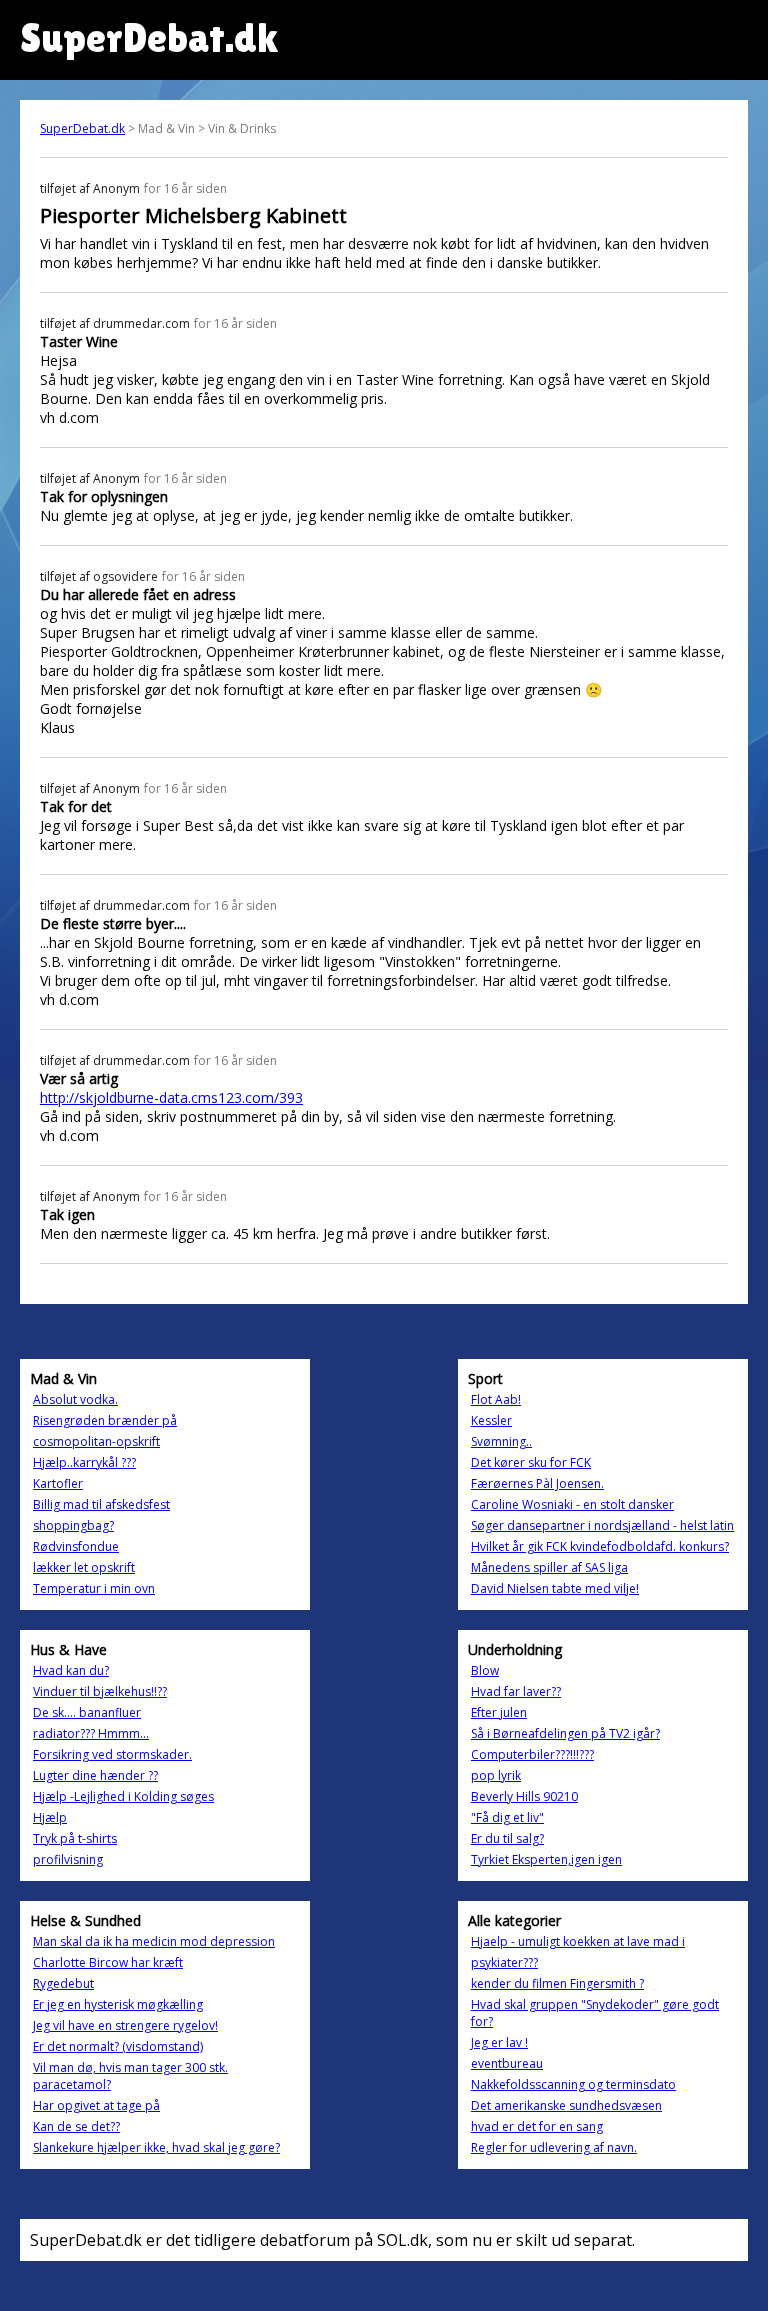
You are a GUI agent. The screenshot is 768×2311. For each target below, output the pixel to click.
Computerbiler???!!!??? (532, 1754)
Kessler (491, 1420)
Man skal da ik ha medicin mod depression (154, 1941)
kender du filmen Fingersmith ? (557, 1983)
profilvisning (68, 1859)
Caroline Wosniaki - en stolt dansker (572, 1504)
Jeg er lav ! (499, 2042)
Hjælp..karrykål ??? (84, 1462)
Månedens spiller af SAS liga (549, 1567)
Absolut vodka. (75, 1399)
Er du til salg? (507, 1838)
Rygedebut (63, 1983)
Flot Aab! (496, 1399)
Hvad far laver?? (516, 1691)
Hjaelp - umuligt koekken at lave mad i (578, 1941)
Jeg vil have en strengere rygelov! (125, 2025)
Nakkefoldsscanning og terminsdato (573, 2084)
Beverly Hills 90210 (524, 1796)
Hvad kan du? (71, 1670)
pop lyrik (496, 1775)
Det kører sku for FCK (531, 1462)
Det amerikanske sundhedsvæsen (566, 2105)
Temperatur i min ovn (94, 1588)
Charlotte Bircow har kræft (108, 1962)
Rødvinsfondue (76, 1546)
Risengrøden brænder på (105, 1420)
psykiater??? (504, 1962)
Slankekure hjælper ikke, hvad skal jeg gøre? (156, 2147)
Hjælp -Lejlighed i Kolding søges (123, 1796)
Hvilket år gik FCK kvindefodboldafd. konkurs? (600, 1546)
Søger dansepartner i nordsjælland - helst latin (602, 1525)
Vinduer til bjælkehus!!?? (100, 1691)
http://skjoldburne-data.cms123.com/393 (171, 1097)
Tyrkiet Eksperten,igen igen (546, 1859)
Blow (485, 1670)
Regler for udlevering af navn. (554, 2147)
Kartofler (58, 1483)
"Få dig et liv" (507, 1817)
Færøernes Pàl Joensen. (537, 1483)
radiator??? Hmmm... (91, 1733)
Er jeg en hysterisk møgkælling (118, 2004)
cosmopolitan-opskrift (96, 1441)
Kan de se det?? (76, 2126)
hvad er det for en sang (537, 2126)
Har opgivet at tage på (96, 2105)
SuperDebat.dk (82, 128)
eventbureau (507, 2063)
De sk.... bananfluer (87, 1712)
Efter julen (499, 1712)
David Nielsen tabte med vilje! (555, 1588)
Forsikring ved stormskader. (112, 1754)
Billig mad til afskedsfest (101, 1504)
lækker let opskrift (84, 1567)
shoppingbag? (73, 1525)
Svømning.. (501, 1441)
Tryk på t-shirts (75, 1838)
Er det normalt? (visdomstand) (118, 2046)
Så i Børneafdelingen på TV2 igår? (565, 1733)
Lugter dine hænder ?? (95, 1775)
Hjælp (50, 1817)
